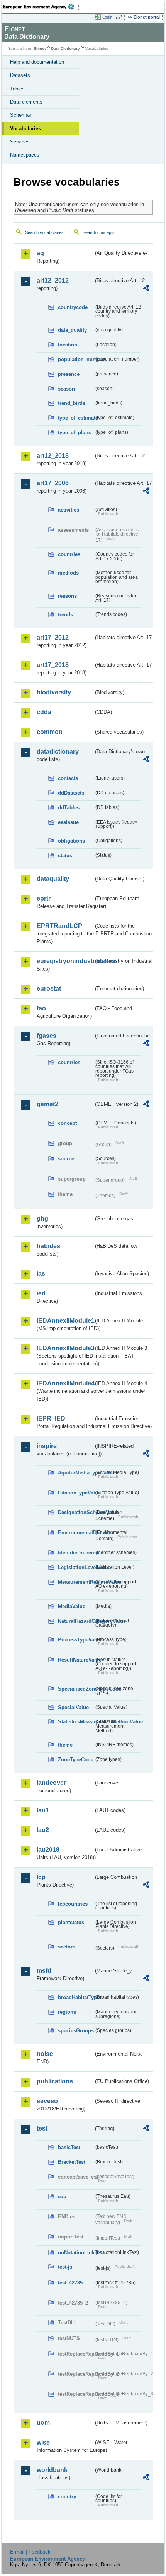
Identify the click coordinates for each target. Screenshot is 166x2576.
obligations (71, 841)
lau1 (43, 1810)
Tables (17, 89)
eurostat (49, 989)
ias (41, 1273)
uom (43, 2423)
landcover (51, 1783)
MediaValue (72, 1606)
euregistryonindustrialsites (65, 961)
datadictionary (58, 751)
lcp (41, 1877)
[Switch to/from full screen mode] (120, 17)
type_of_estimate (76, 418)
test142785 (70, 2283)
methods (68, 573)
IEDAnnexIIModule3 (65, 1348)
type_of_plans (75, 432)
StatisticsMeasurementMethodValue (76, 1722)
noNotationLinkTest (76, 2253)
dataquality (53, 879)
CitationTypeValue (76, 1493)
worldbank (52, 2470)
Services (20, 142)
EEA (41, 7)
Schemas (21, 115)
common (50, 732)
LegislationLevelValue (76, 1567)
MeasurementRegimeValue (76, 1582)
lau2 (43, 1830)
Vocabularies (25, 129)
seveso (47, 2101)
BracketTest (72, 2162)
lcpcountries (73, 1904)
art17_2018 (53, 665)
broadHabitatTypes (76, 1997)
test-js (65, 2267)
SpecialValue (73, 1707)
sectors (67, 1947)
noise (45, 2054)
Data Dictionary (65, 49)
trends (65, 615)
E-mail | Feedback (30, 2552)
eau (62, 2196)
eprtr (44, 898)
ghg (42, 1219)
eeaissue (68, 822)
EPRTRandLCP (59, 926)
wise (43, 2442)
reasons (67, 596)
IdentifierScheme (76, 1553)
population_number (76, 359)
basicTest (69, 2147)
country (67, 2497)
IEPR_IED (51, 1419)
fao (41, 1008)
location (68, 345)
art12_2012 (53, 281)
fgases (47, 1036)
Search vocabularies (44, 232)
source (66, 1159)
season (66, 389)
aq (40, 253)
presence (69, 374)
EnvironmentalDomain (76, 1533)
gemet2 (47, 1104)
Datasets (20, 75)
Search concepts (99, 232)
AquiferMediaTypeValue (76, 1473)
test (42, 2128)
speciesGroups (76, 2031)
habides (48, 1246)
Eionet (40, 49)
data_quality (72, 330)
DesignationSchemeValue (76, 1512)
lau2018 (48, 1850)
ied (41, 1293)
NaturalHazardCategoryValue (76, 1621)
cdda (44, 712)
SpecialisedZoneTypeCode (76, 1689)
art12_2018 (53, 456)
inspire (47, 1446)
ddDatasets (71, 793)
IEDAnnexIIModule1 (65, 1321)
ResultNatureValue (76, 1660)
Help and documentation (37, 62)
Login (107, 17)
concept (67, 1123)
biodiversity (54, 692)
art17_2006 (53, 483)
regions (67, 2012)
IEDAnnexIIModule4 (65, 1383)
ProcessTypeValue (76, 1640)
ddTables (69, 808)
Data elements (26, 102)
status (65, 856)
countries (69, 554)
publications (55, 2081)
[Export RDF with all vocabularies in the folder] (146, 289)
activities (69, 510)
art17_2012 (53, 637)
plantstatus (71, 1922)
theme (65, 1745)
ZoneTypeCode (76, 1760)
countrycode (73, 307)
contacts (68, 778)
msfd (44, 1971)
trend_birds (72, 403)
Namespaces (25, 155)
